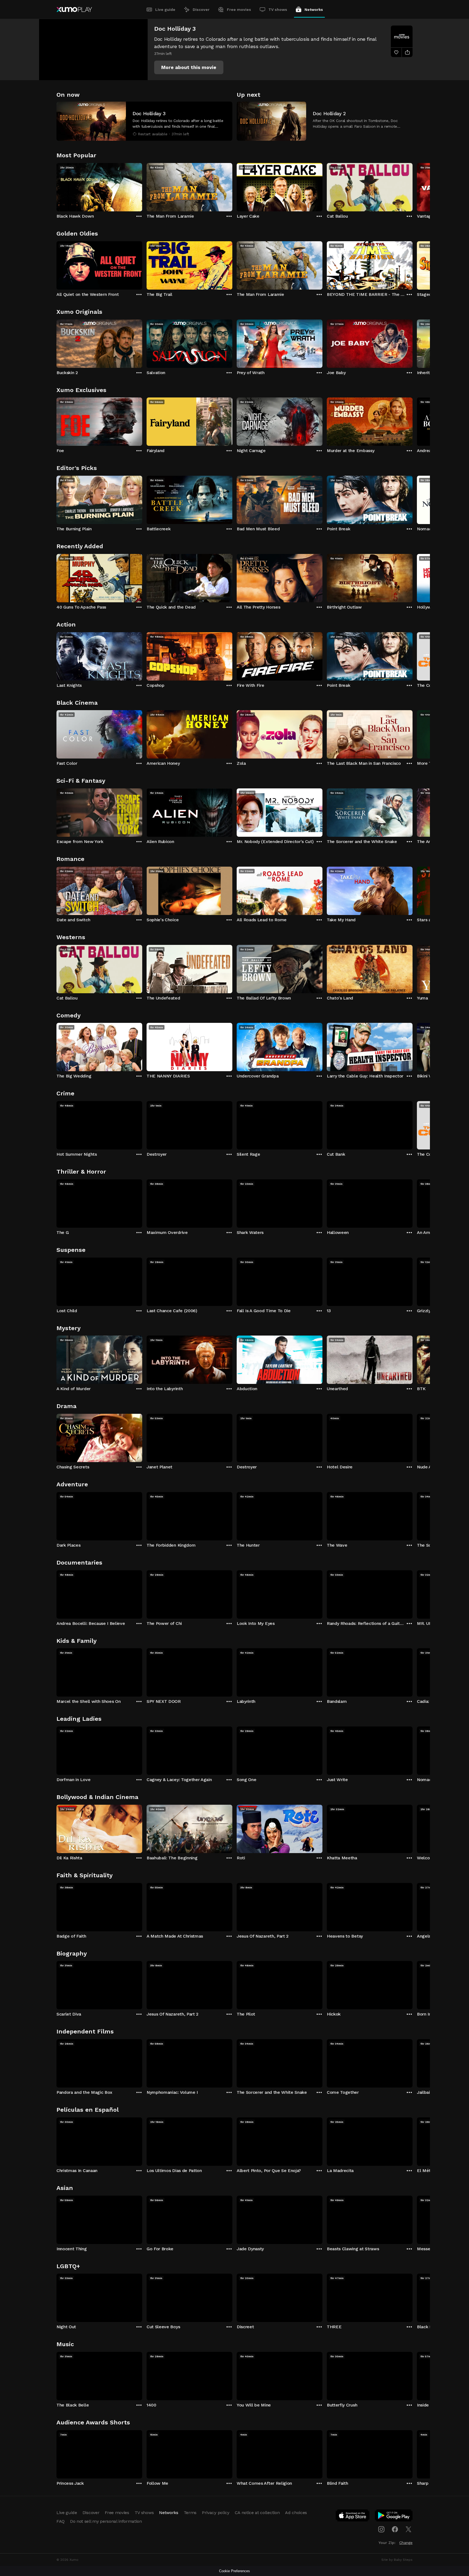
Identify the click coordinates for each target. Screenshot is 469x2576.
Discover (201, 10)
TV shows (278, 10)
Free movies (239, 10)
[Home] (74, 10)
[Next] (413, 186)
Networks (314, 10)
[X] (408, 2529)
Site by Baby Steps (397, 2560)
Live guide (165, 10)
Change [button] (406, 2543)
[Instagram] (381, 2529)
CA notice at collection (257, 2513)
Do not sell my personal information (106, 2521)
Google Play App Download (394, 2517)
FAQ (61, 2521)
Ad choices (296, 2513)
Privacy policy (216, 2513)
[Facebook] (395, 2529)
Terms (190, 2513)
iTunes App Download (353, 2517)
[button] (189, 67)
